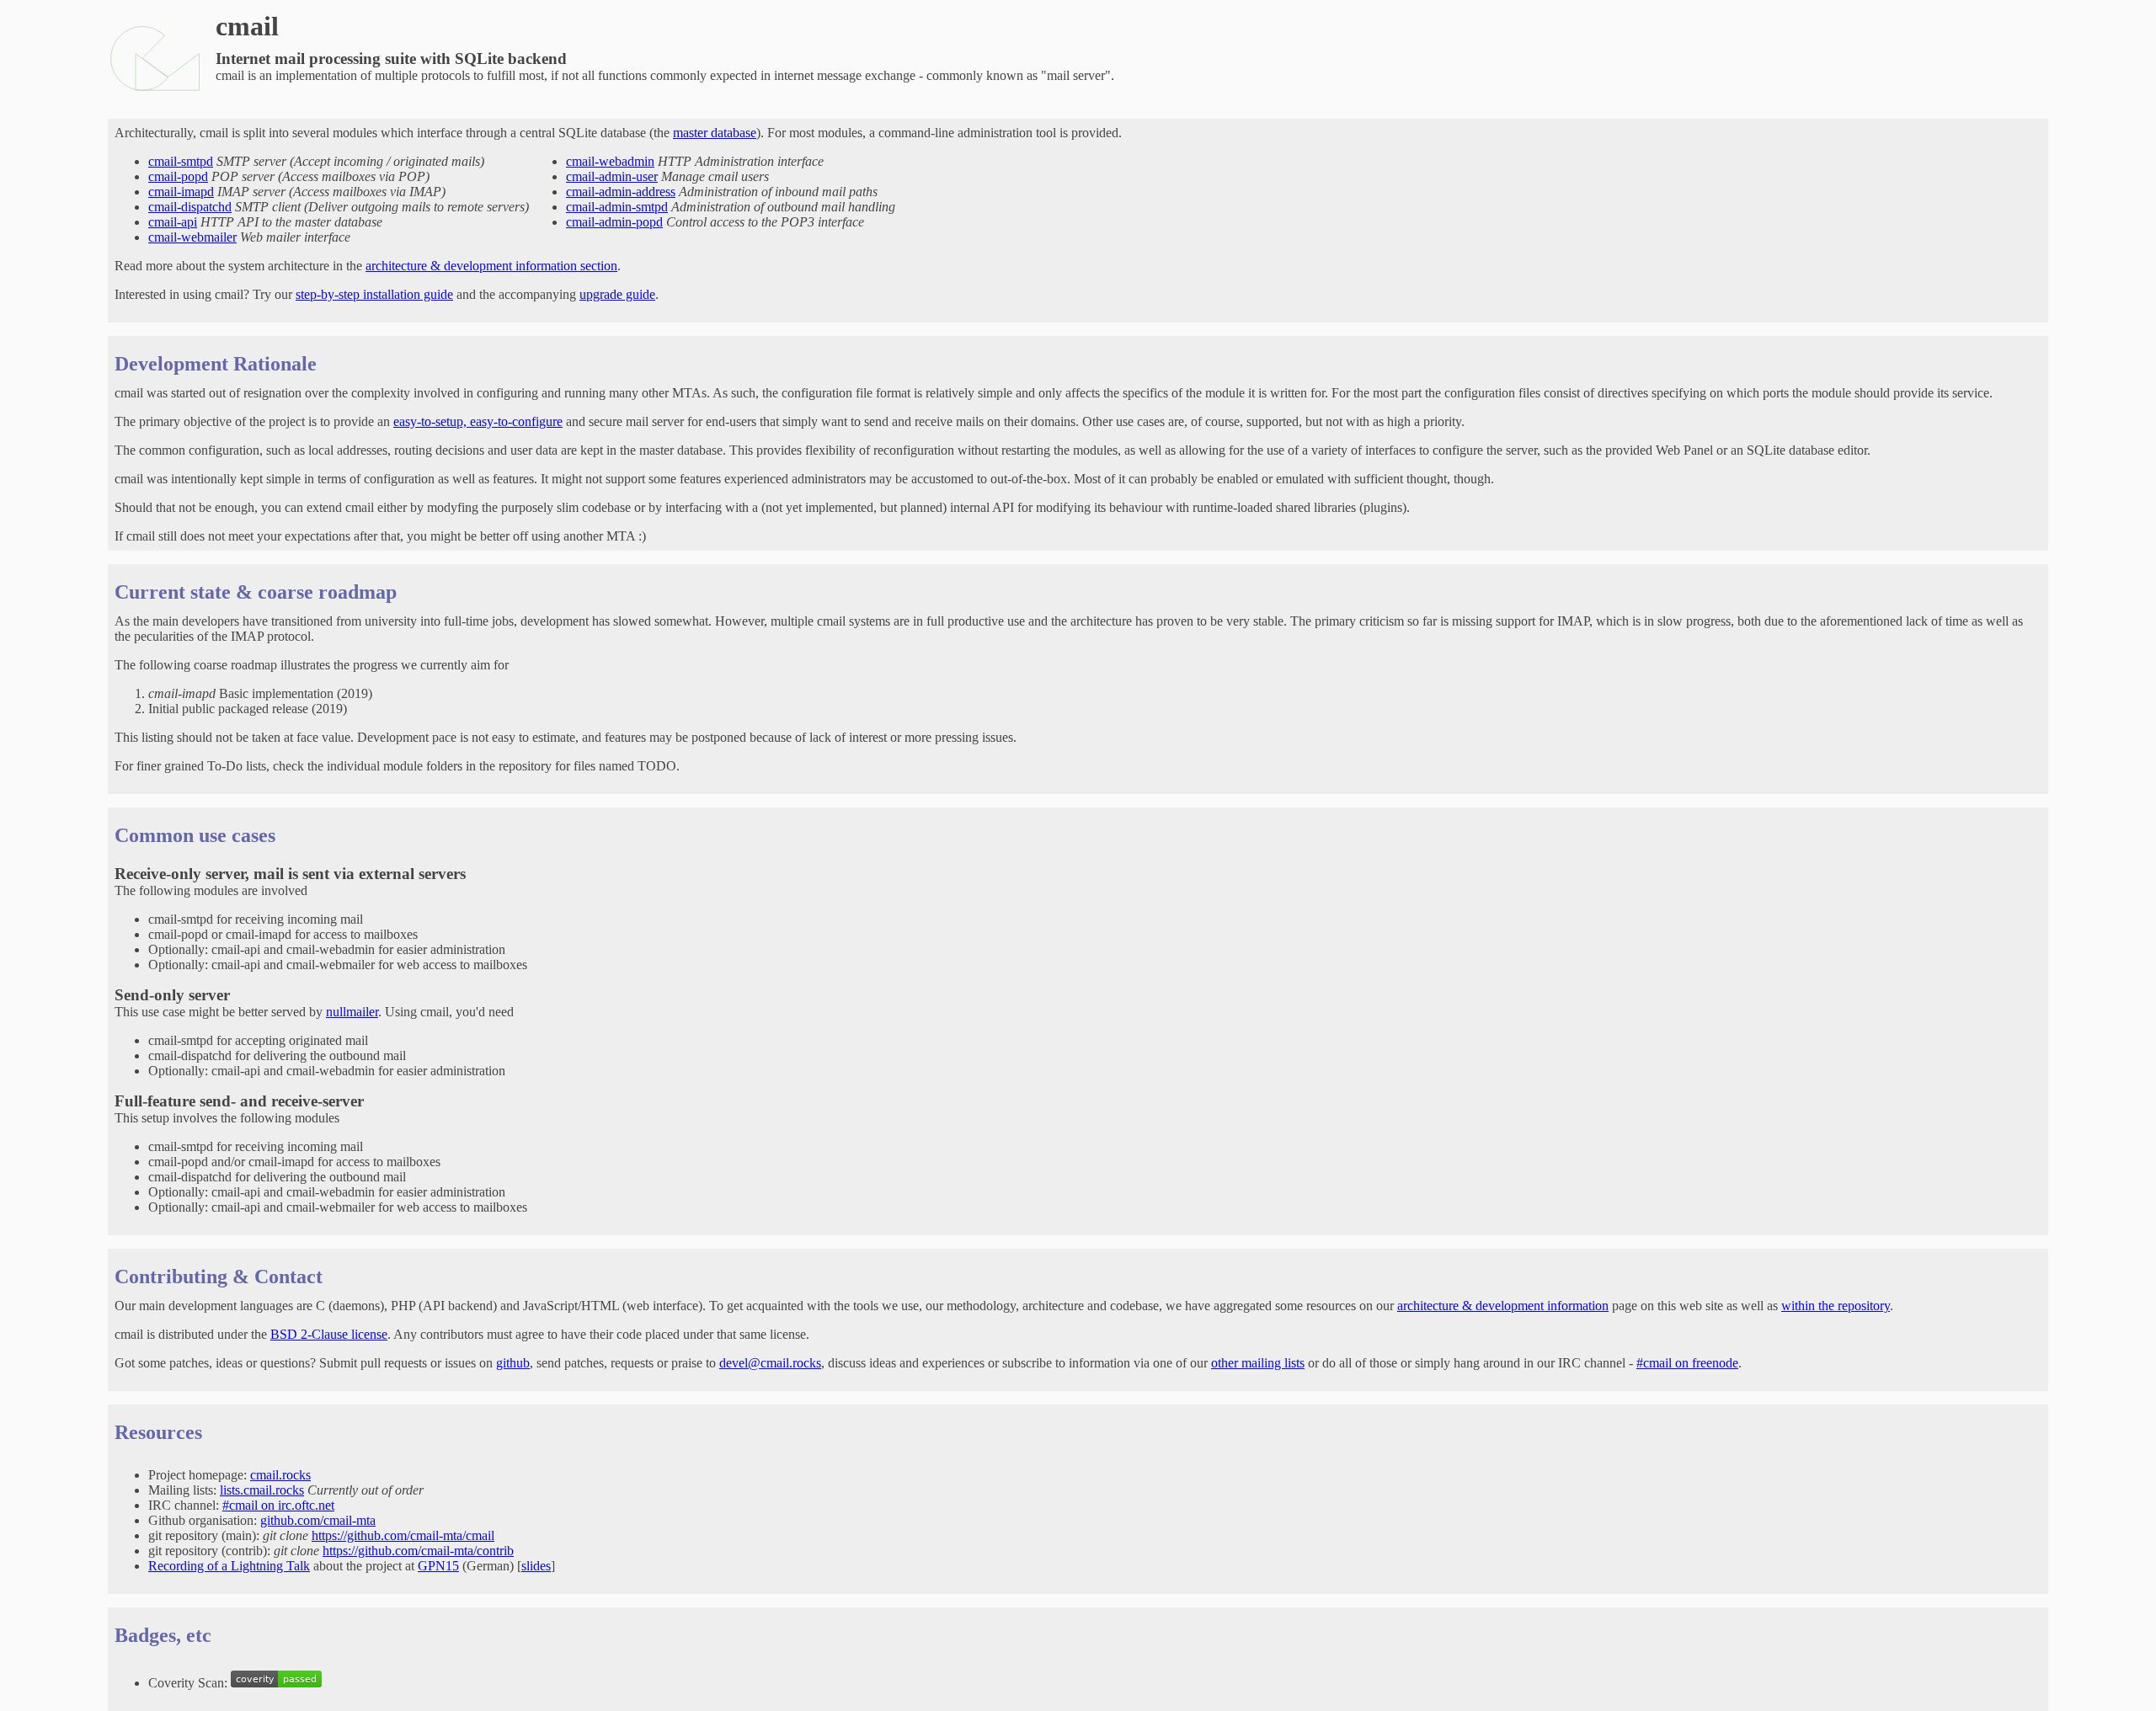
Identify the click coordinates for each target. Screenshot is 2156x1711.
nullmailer (352, 1012)
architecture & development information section (491, 266)
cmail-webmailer (192, 237)
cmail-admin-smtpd (617, 207)
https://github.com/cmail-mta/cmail (403, 1535)
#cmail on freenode (1687, 1363)
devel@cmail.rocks (770, 1363)
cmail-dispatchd (190, 207)
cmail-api (173, 222)
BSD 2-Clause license (329, 1334)
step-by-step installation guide (374, 294)
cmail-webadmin (610, 161)
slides (536, 1566)
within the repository (1836, 1306)
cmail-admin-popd (614, 222)
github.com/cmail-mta (318, 1520)
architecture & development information (1503, 1306)
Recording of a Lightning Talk (229, 1566)
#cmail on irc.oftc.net (278, 1505)
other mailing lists (1258, 1363)
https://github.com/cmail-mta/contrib (418, 1551)
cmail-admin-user (612, 176)
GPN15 (438, 1566)
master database (715, 133)
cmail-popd (178, 176)
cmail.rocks (280, 1475)
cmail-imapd (181, 192)
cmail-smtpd (181, 161)
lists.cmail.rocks (262, 1490)
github (513, 1363)
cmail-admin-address (621, 192)
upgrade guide (617, 294)
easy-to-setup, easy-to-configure (478, 421)
